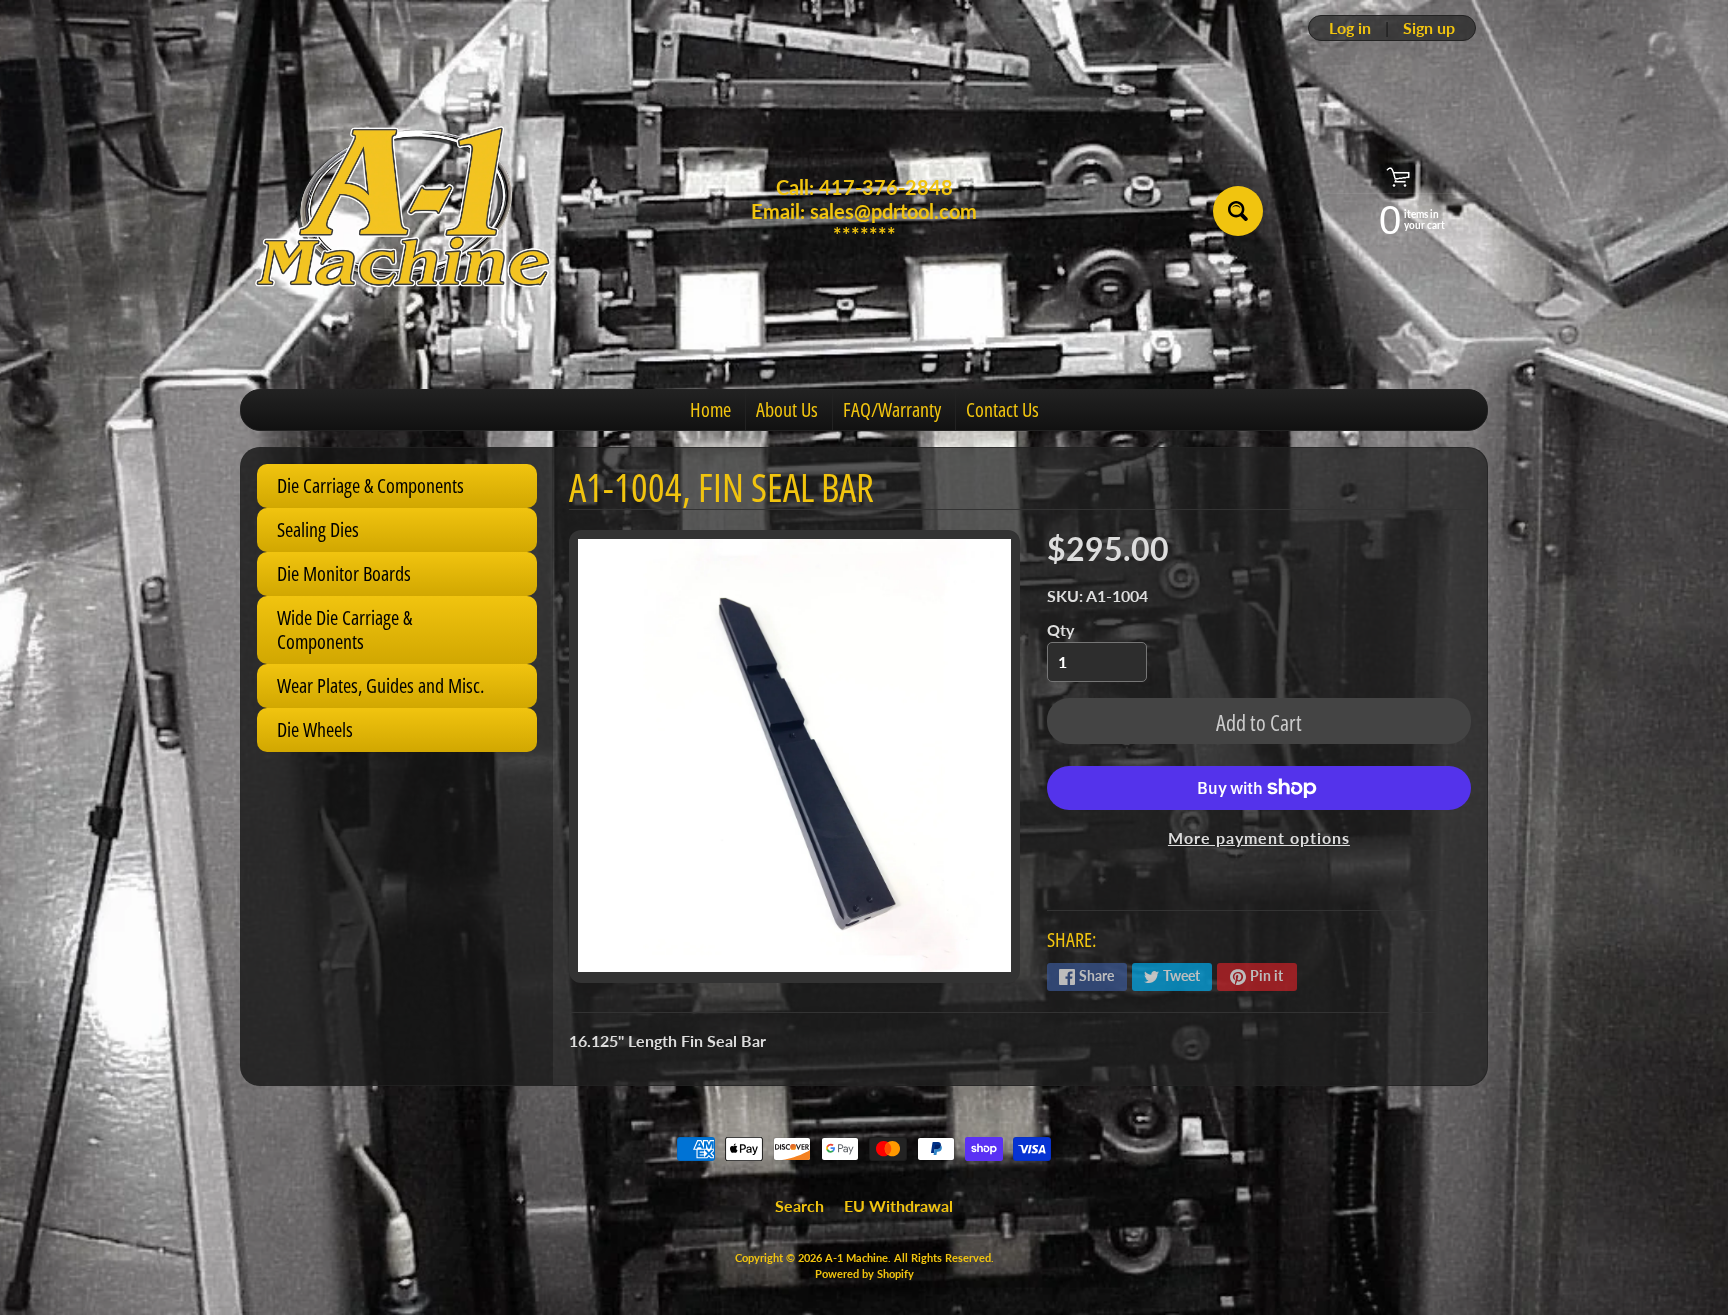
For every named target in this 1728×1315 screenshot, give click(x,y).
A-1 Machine (856, 1257)
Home (710, 409)
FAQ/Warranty (892, 409)
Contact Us (1002, 409)
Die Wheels (315, 729)
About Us (787, 409)
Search (799, 1205)
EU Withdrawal (898, 1205)
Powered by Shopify (864, 1273)
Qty (1060, 629)
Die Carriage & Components (370, 485)
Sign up (1429, 28)
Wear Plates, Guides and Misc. (380, 685)
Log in (1350, 28)
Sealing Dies (318, 529)
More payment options (1259, 837)
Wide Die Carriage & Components (344, 629)
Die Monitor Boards (344, 573)
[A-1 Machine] (405, 211)
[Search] (1238, 211)
